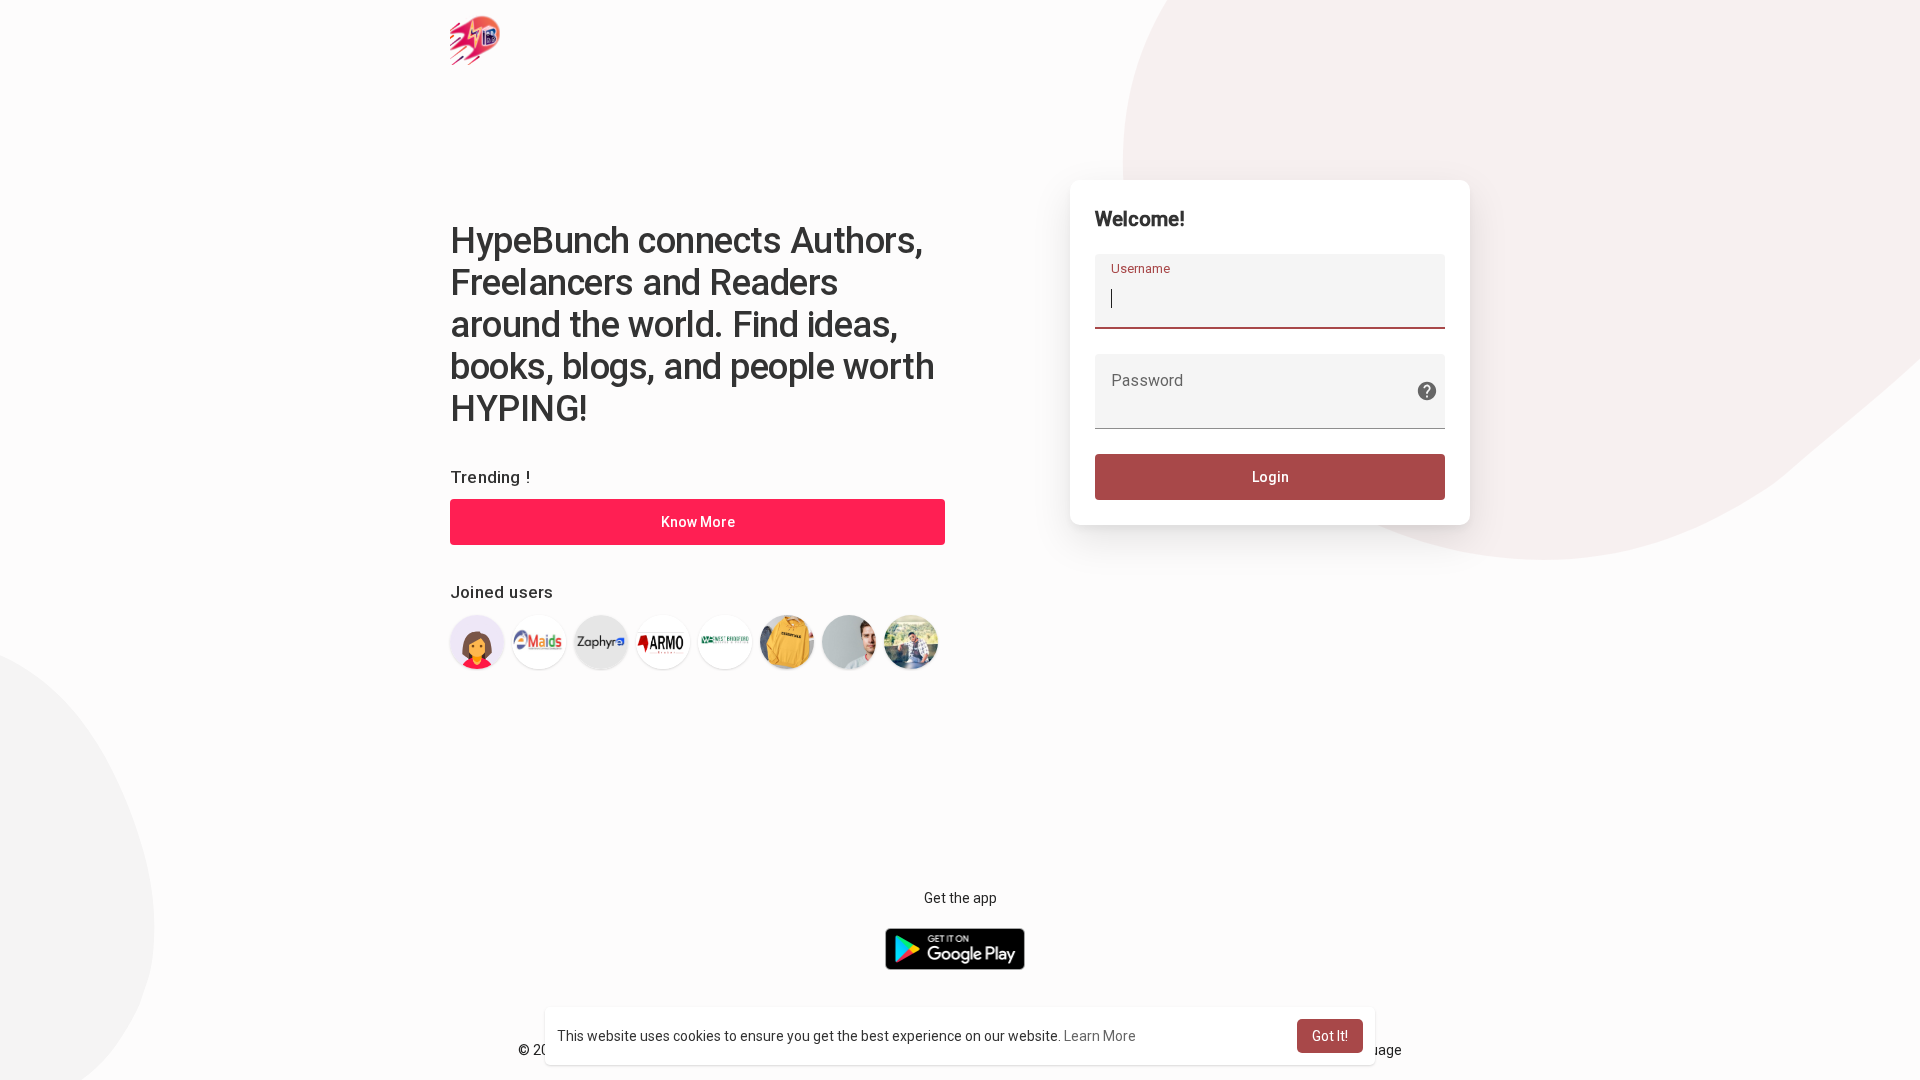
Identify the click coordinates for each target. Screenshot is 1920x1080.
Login (1270, 477)
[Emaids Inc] (539, 642)
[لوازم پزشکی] (477, 642)
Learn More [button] (1100, 1036)
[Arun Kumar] (911, 642)
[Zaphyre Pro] (601, 642)
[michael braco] (849, 642)
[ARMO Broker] (663, 642)
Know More (698, 522)
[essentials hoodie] (787, 642)
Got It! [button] (1330, 1036)
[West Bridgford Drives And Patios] (725, 642)
